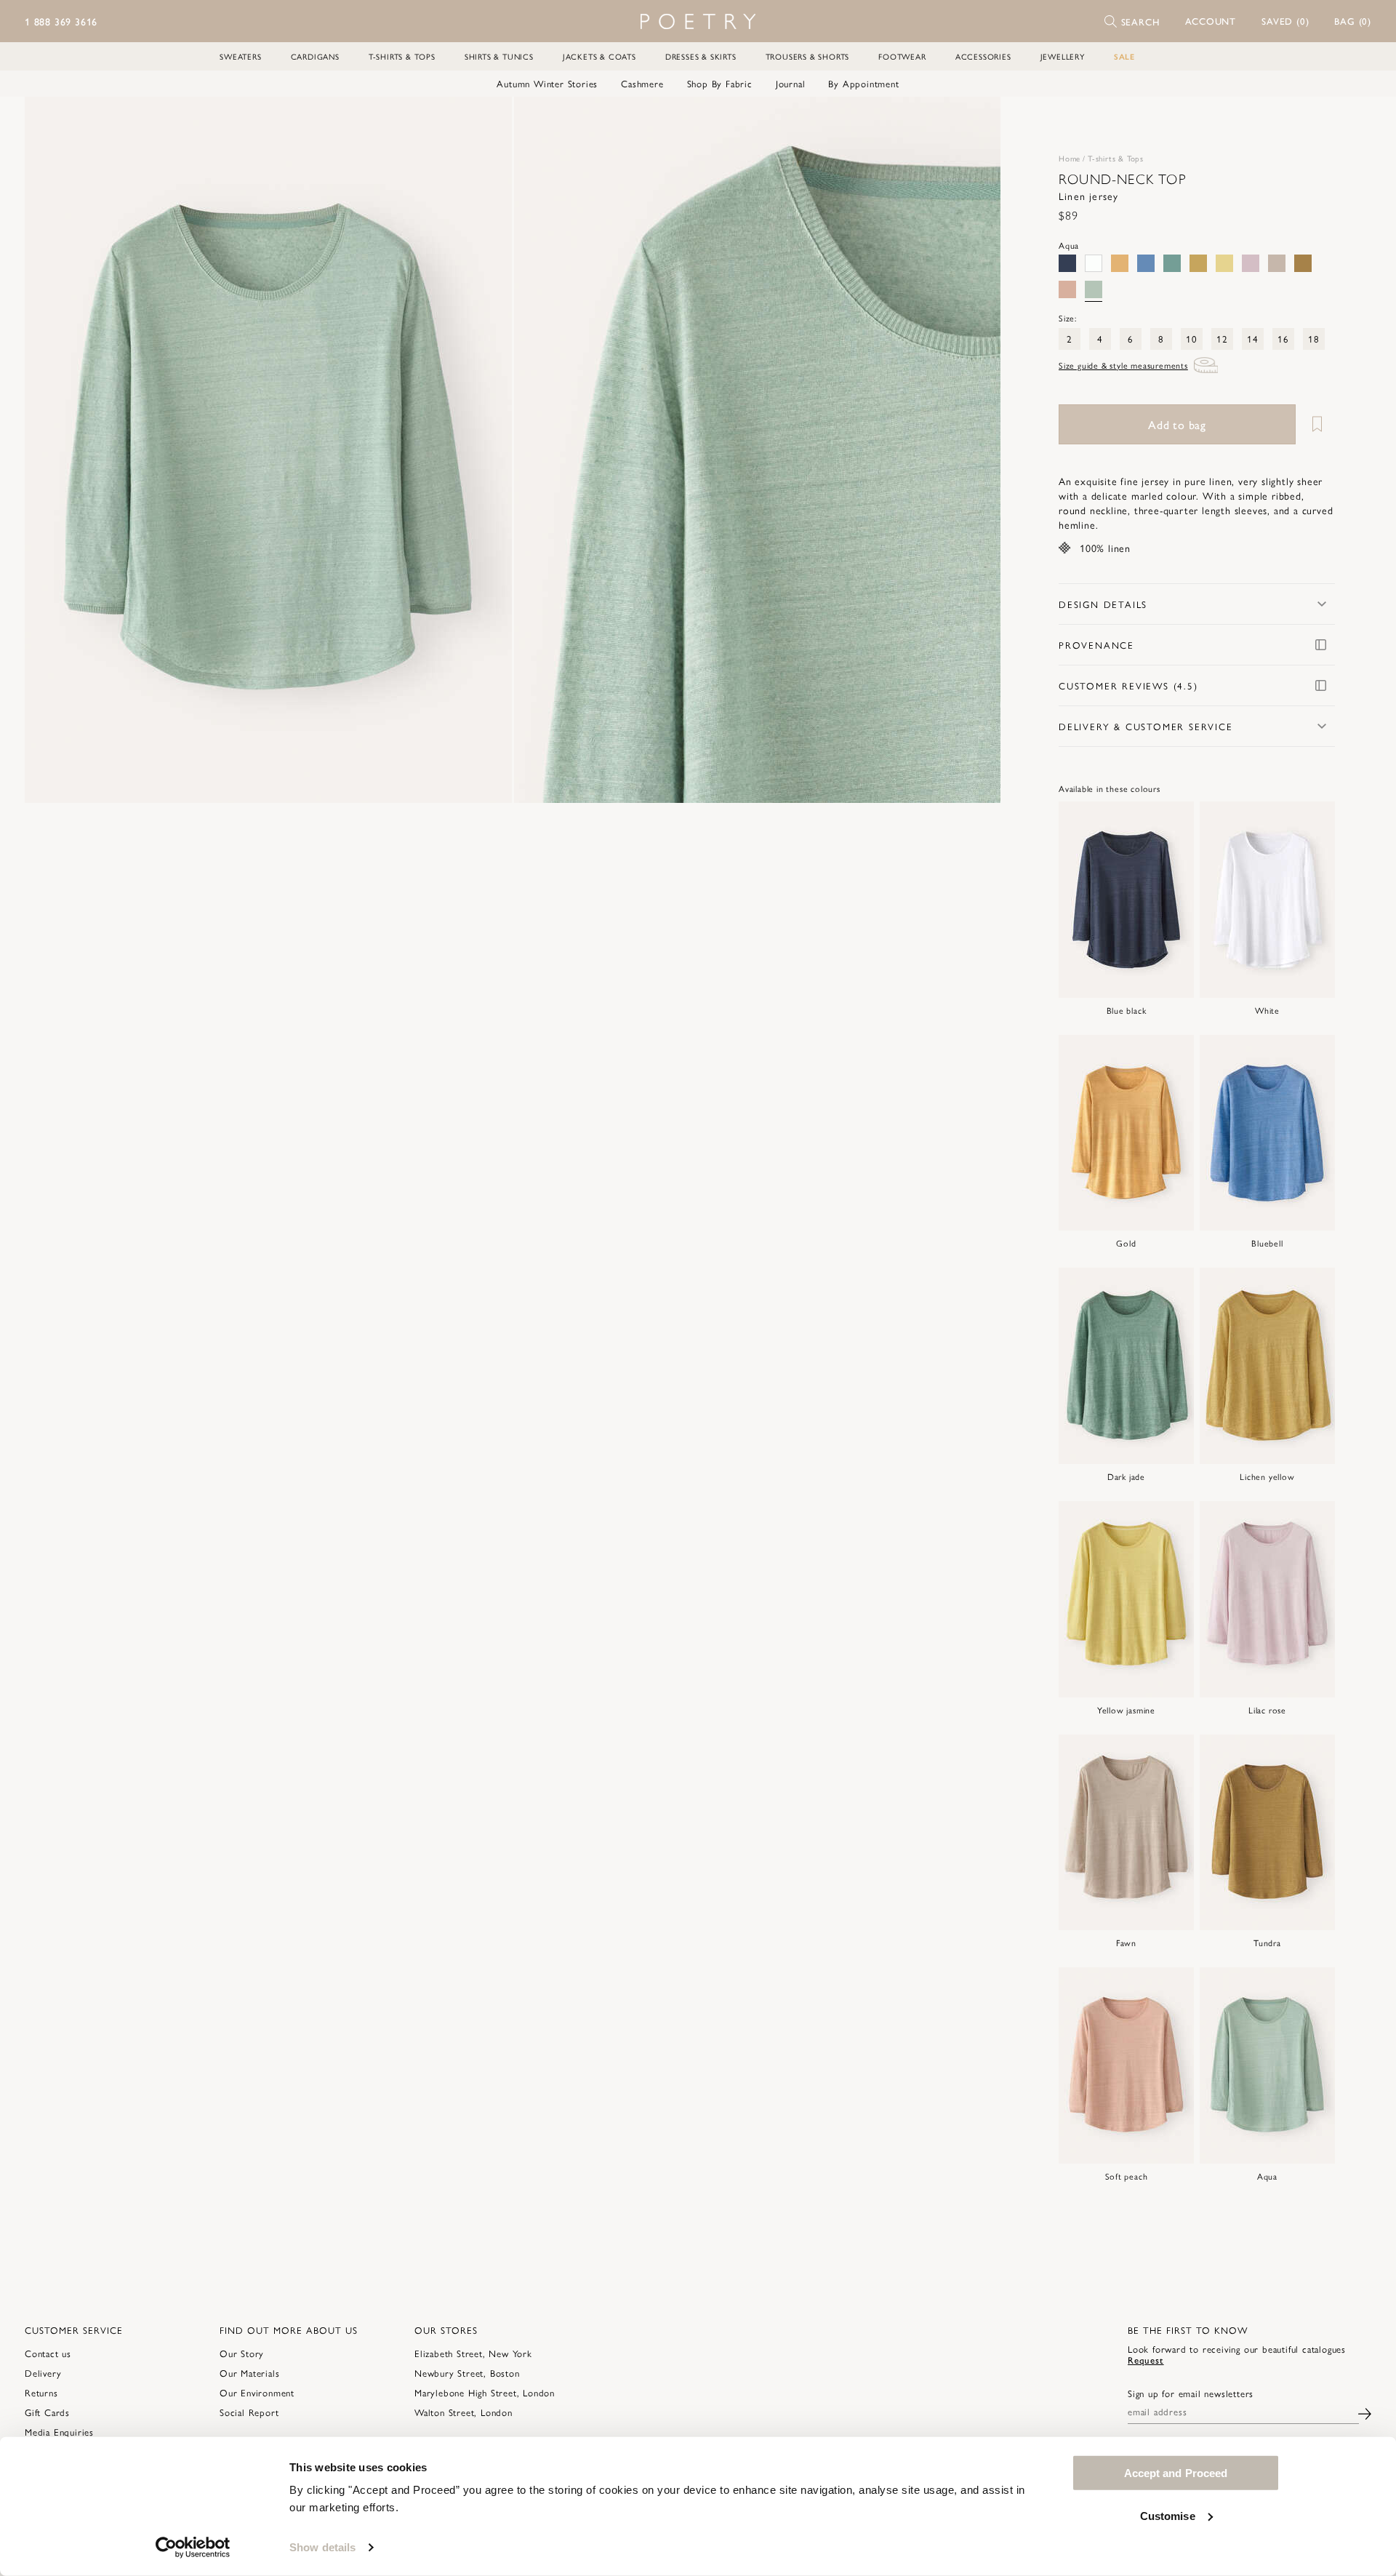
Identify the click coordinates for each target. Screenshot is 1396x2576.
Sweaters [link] (240, 56)
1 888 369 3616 (61, 21)
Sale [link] (1124, 56)
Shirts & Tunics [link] (499, 56)
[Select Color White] (1094, 263)
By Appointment (863, 84)
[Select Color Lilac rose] (1251, 263)
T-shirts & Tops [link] (402, 56)
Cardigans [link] (315, 56)
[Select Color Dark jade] (1172, 263)
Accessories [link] (983, 56)
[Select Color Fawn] (1277, 263)
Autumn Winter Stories (547, 84)
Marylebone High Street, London (485, 2392)
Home (1070, 158)
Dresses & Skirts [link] (701, 56)
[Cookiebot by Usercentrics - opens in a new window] (193, 2548)
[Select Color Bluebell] (1146, 263)
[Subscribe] (1365, 2411)
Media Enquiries (59, 2432)
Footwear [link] (902, 56)
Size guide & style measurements (1123, 365)
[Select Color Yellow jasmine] (1224, 263)
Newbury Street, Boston (467, 2373)
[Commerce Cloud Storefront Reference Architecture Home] (698, 21)
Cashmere (642, 84)
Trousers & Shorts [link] (808, 56)
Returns (41, 2392)
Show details (322, 2547)
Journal (791, 84)
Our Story (242, 2353)
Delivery (43, 2373)
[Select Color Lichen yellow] (1198, 263)
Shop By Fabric (720, 84)
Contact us (48, 2353)
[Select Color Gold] (1120, 263)
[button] (1211, 21)
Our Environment (257, 2392)
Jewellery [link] (1063, 56)
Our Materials (249, 2373)
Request (1146, 2360)
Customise (1168, 2515)
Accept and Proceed (1176, 2473)
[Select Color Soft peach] (1067, 289)
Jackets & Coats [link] (599, 56)
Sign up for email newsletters (1191, 2393)
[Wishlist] (1317, 424)
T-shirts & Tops (1116, 158)
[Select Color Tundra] (1303, 263)
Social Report (249, 2412)
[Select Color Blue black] (1067, 263)
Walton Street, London (464, 2412)
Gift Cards (47, 2412)
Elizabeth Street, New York (473, 2353)
